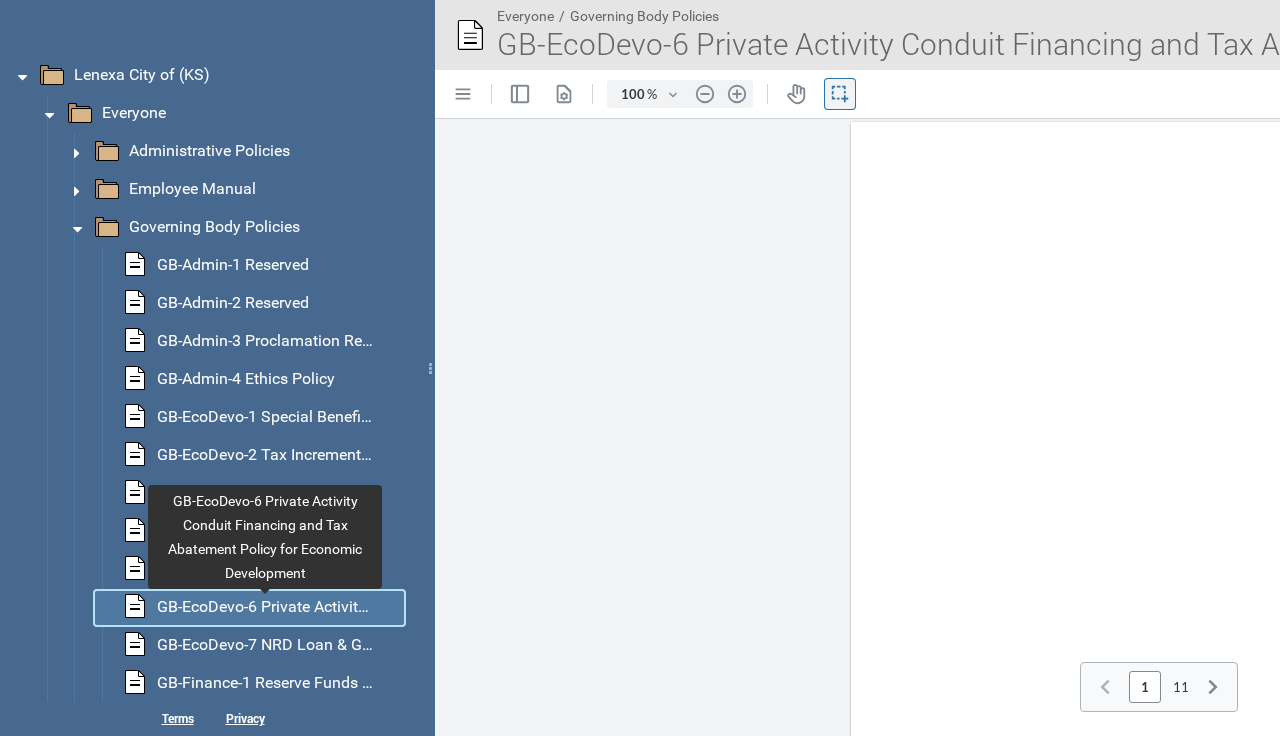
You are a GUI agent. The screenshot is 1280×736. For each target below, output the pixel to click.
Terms (178, 718)
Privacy (245, 718)
